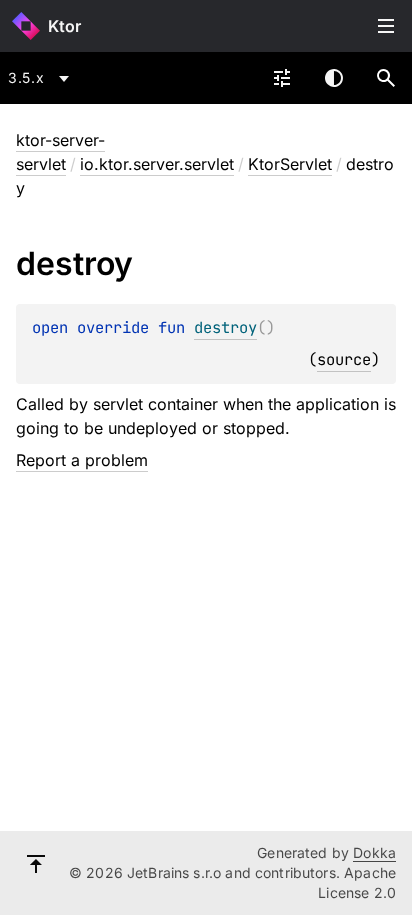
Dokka (374, 852)
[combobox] (42, 78)
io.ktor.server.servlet (157, 164)
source (344, 359)
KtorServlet (290, 164)
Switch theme (334, 78)
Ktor (64, 26)
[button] (386, 78)
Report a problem (82, 460)
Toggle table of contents (386, 26)
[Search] (386, 78)
